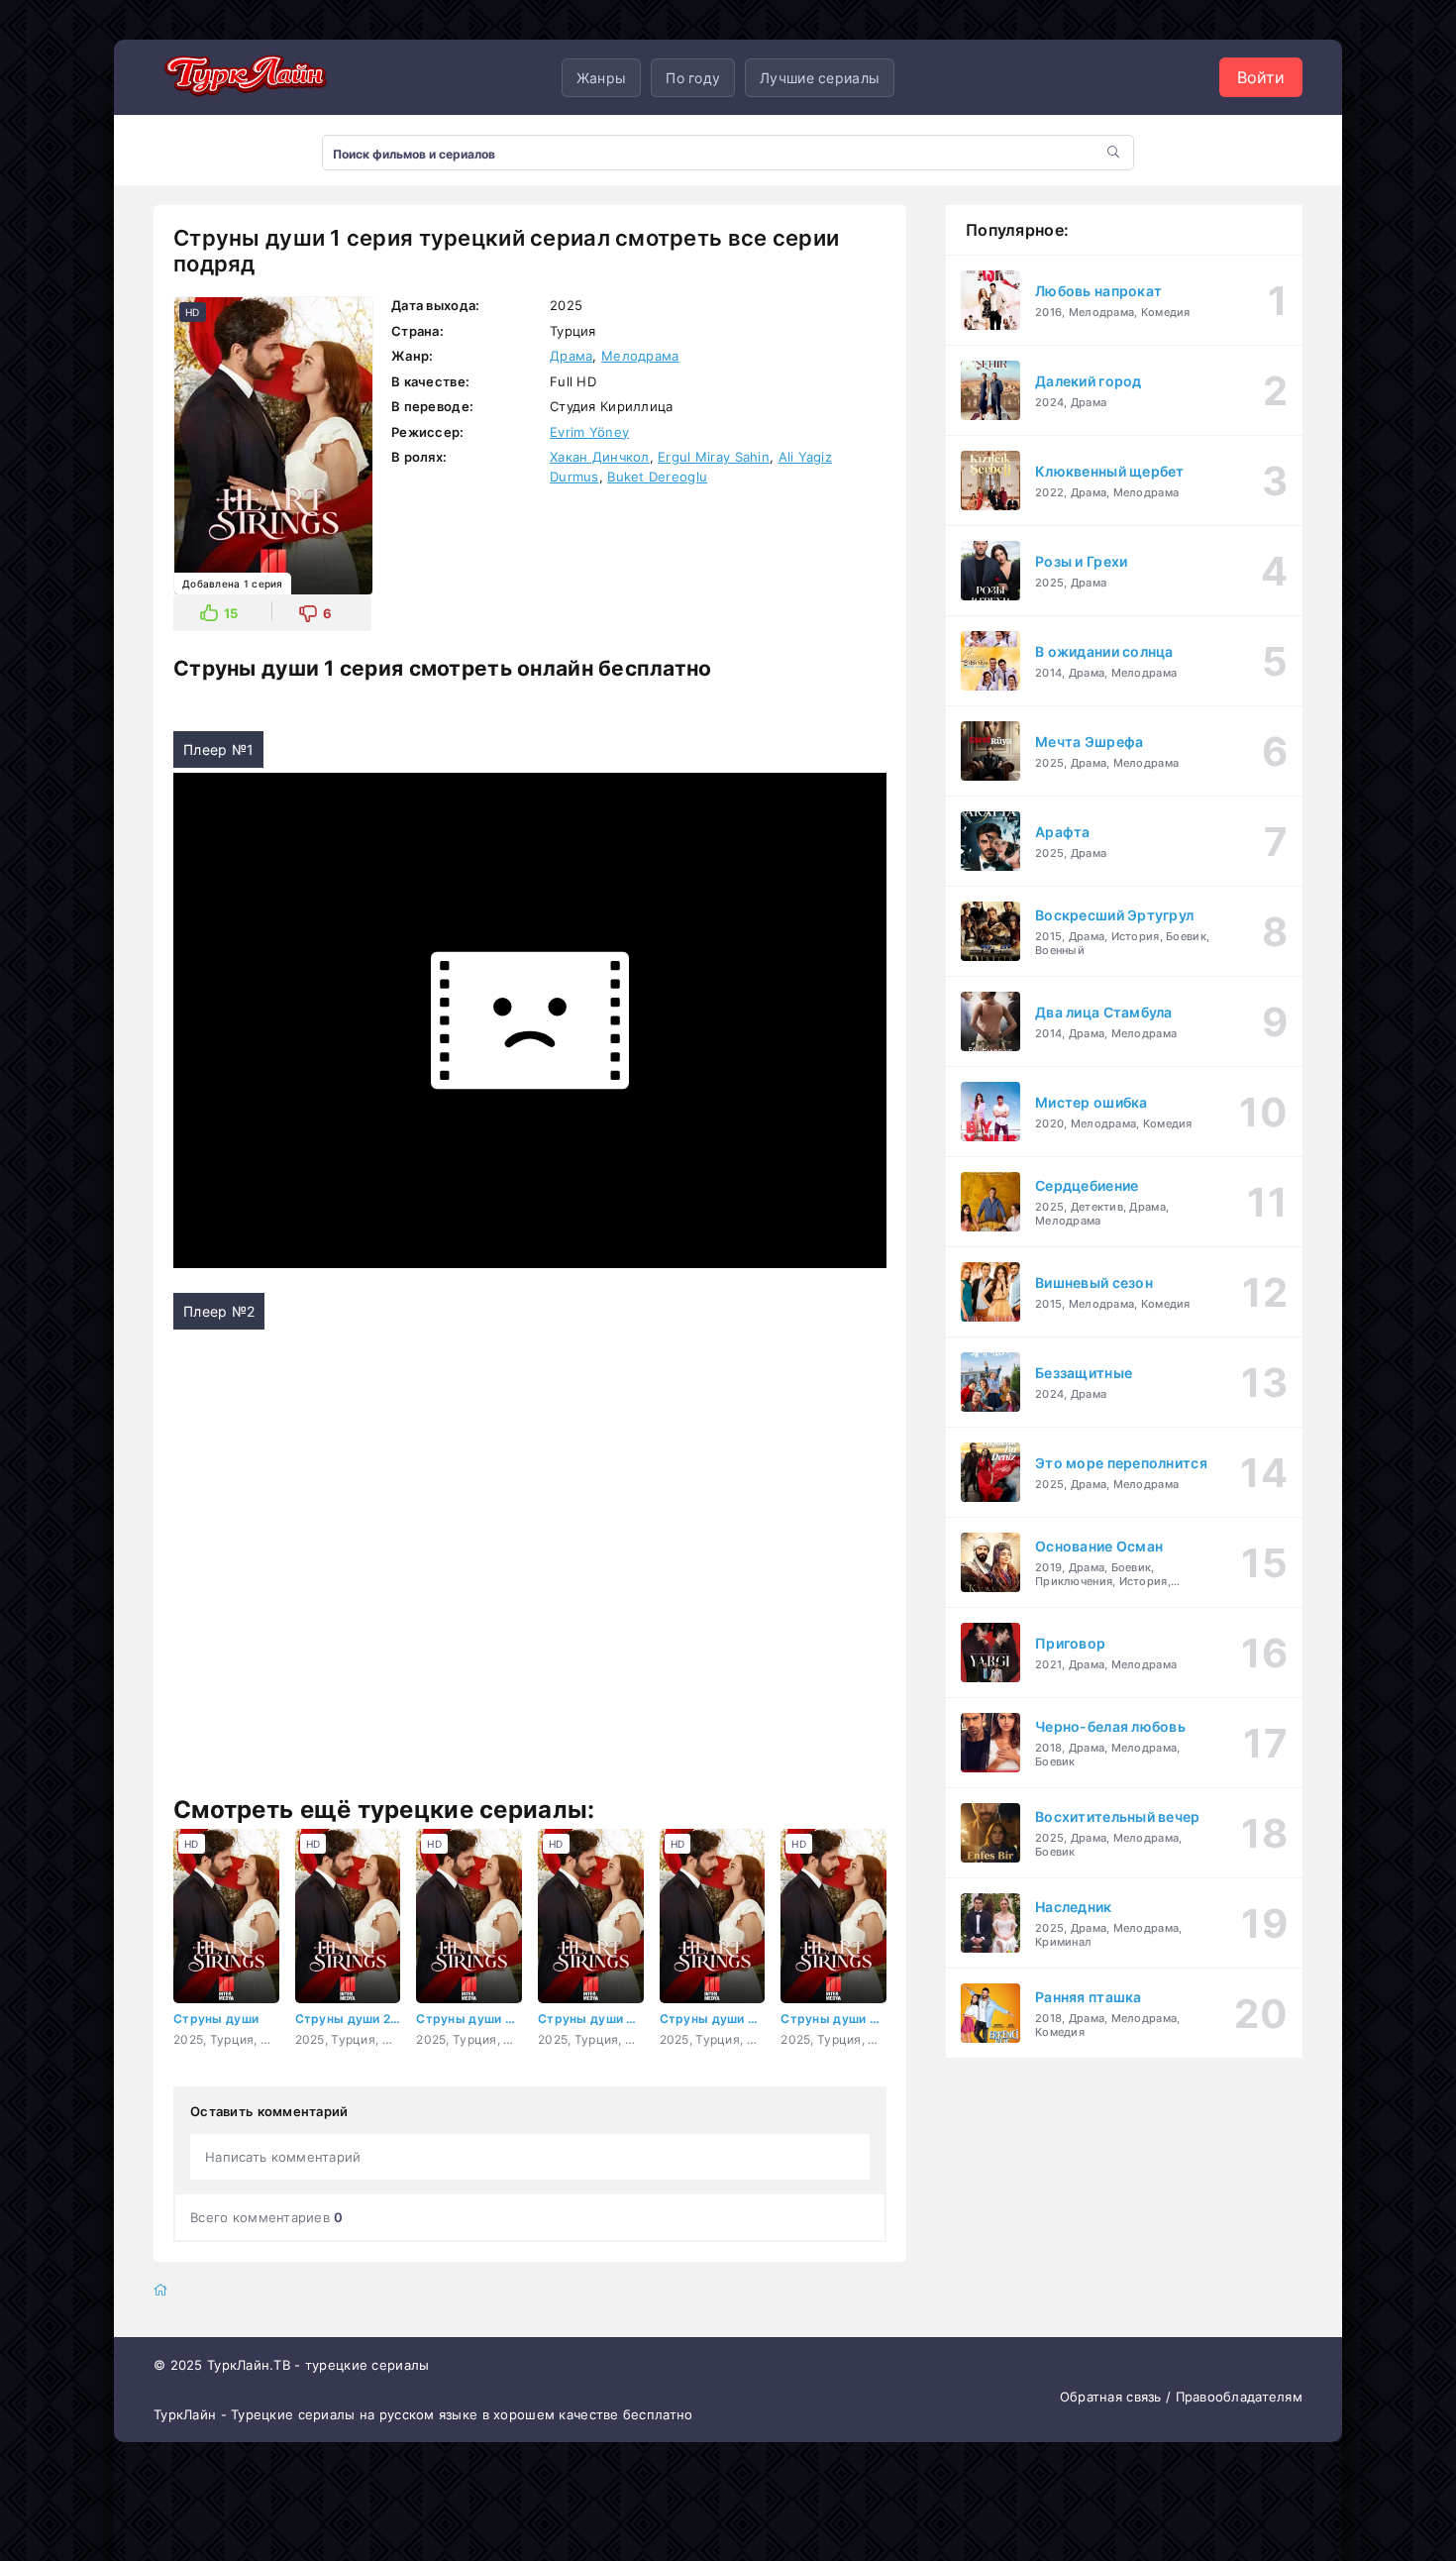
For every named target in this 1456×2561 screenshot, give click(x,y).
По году (693, 78)
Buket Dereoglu (657, 477)
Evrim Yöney (589, 432)
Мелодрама (640, 356)
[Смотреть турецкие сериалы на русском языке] (243, 77)
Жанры (601, 78)
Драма (571, 356)
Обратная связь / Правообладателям (1181, 2397)
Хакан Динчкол (600, 457)
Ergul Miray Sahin (714, 457)
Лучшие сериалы (820, 78)
